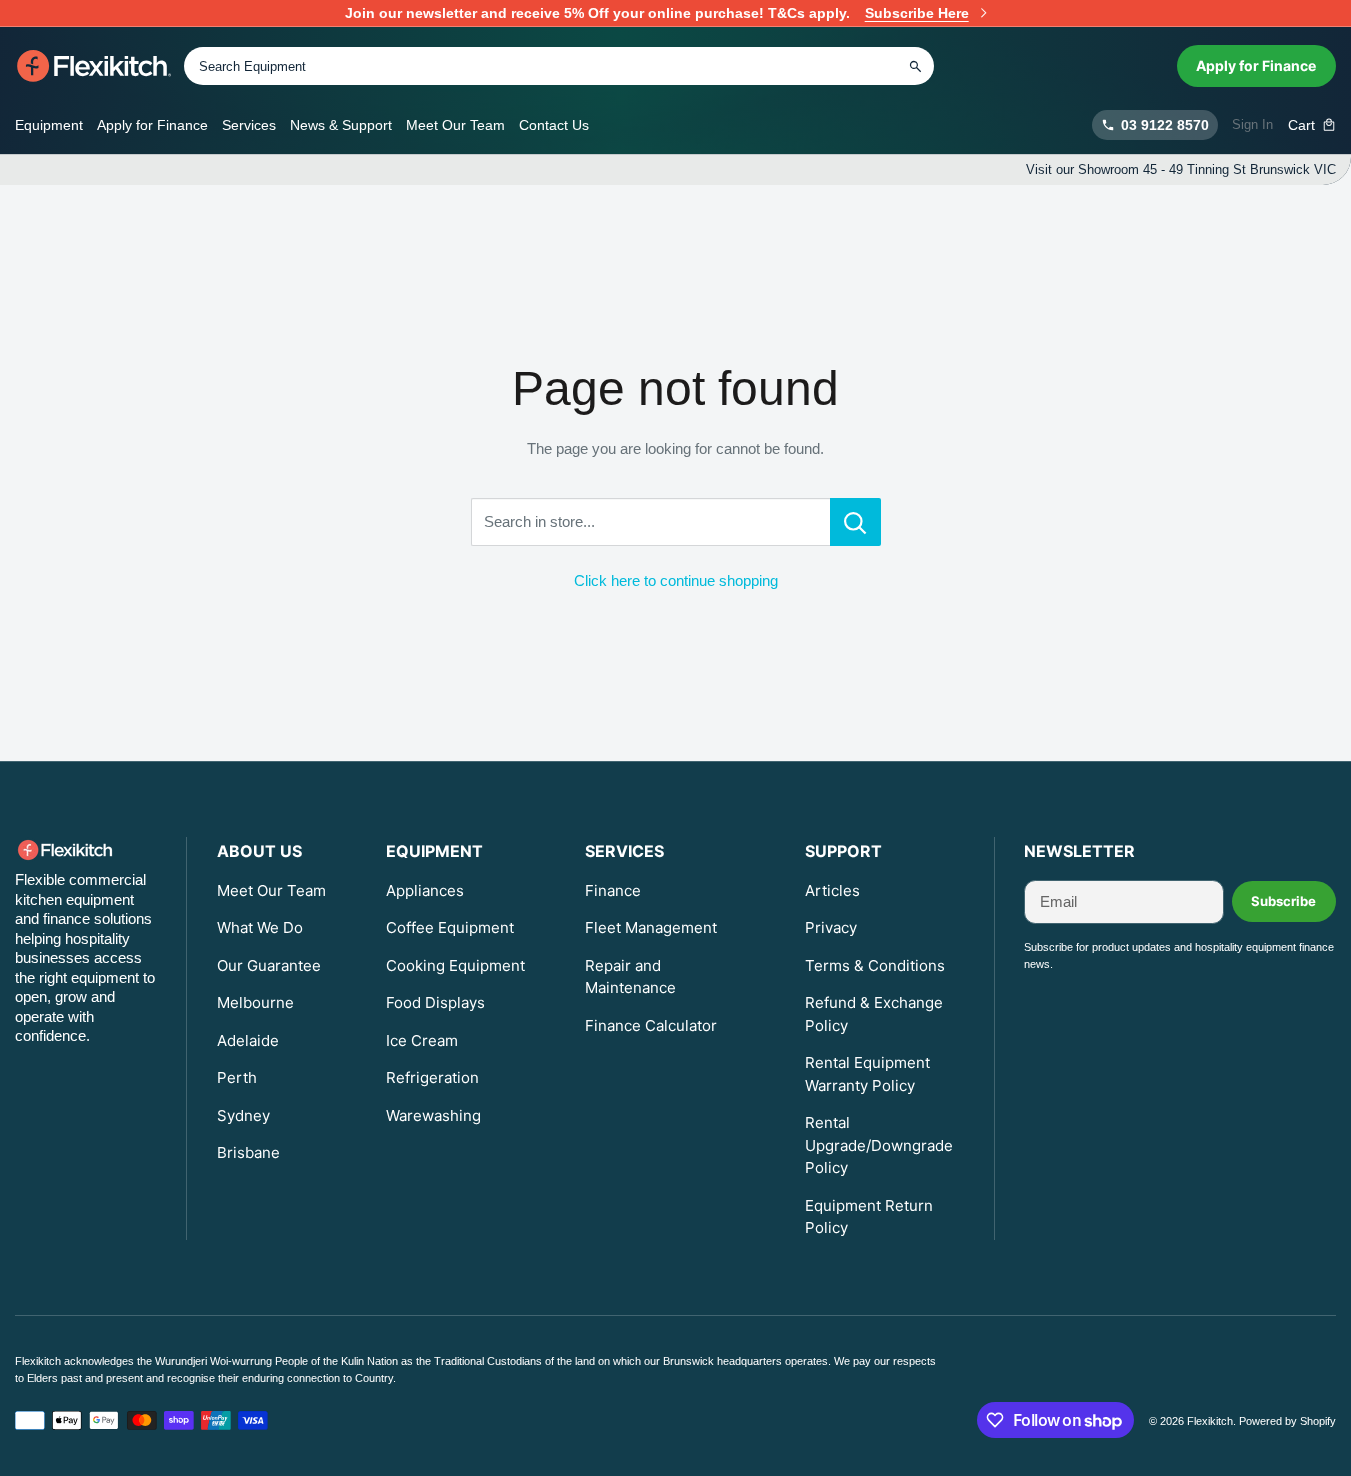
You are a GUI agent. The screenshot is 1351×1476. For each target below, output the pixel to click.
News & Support (341, 125)
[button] (1312, 125)
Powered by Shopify (1287, 1421)
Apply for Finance (1256, 65)
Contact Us (554, 125)
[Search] (915, 66)
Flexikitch (1210, 1421)
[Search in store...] (855, 522)
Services (249, 125)
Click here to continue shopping (676, 580)
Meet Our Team (455, 125)
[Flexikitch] (94, 66)
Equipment (49, 125)
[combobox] (559, 66)
